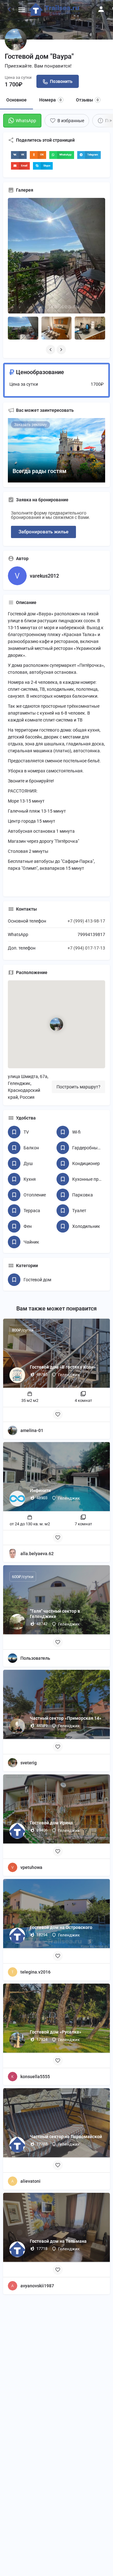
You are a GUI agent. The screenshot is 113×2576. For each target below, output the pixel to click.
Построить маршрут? (78, 1087)
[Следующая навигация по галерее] (62, 350)
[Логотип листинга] (16, 40)
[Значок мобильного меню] (22, 10)
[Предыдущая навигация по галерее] (51, 350)
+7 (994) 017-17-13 (86, 948)
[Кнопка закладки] (58, 1414)
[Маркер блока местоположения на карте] (56, 1024)
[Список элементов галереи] (23, 328)
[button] (19, 155)
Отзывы (87, 100)
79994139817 (91, 934)
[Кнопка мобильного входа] (101, 9)
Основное (16, 100)
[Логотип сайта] (55, 9)
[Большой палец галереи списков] (56, 256)
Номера (50, 100)
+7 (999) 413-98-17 (86, 921)
